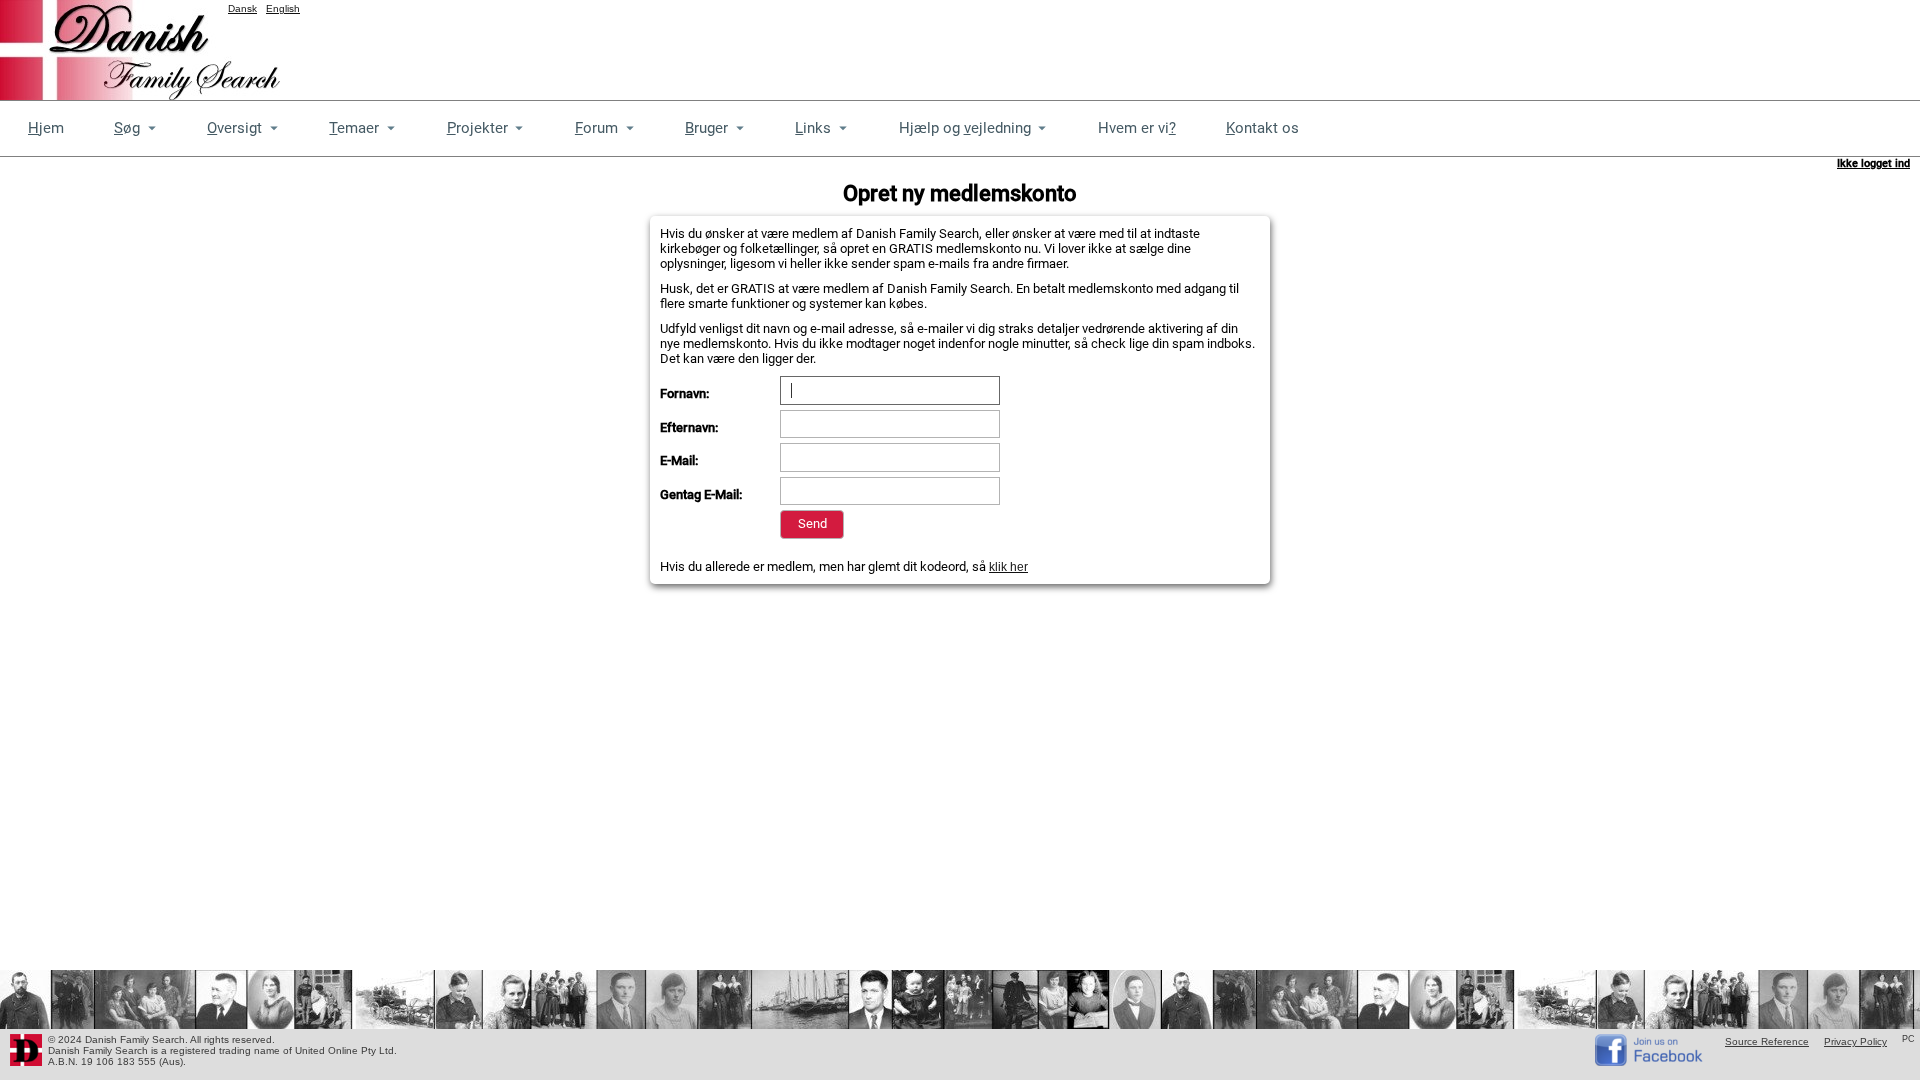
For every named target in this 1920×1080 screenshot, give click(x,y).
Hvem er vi (1137, 128)
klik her (1008, 567)
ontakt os (1262, 128)
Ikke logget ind (1873, 163)
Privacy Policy (1855, 1041)
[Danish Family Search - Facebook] (1650, 1061)
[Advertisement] (1556, 45)
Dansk (242, 8)
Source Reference (1767, 1041)
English (283, 8)
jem (46, 128)
